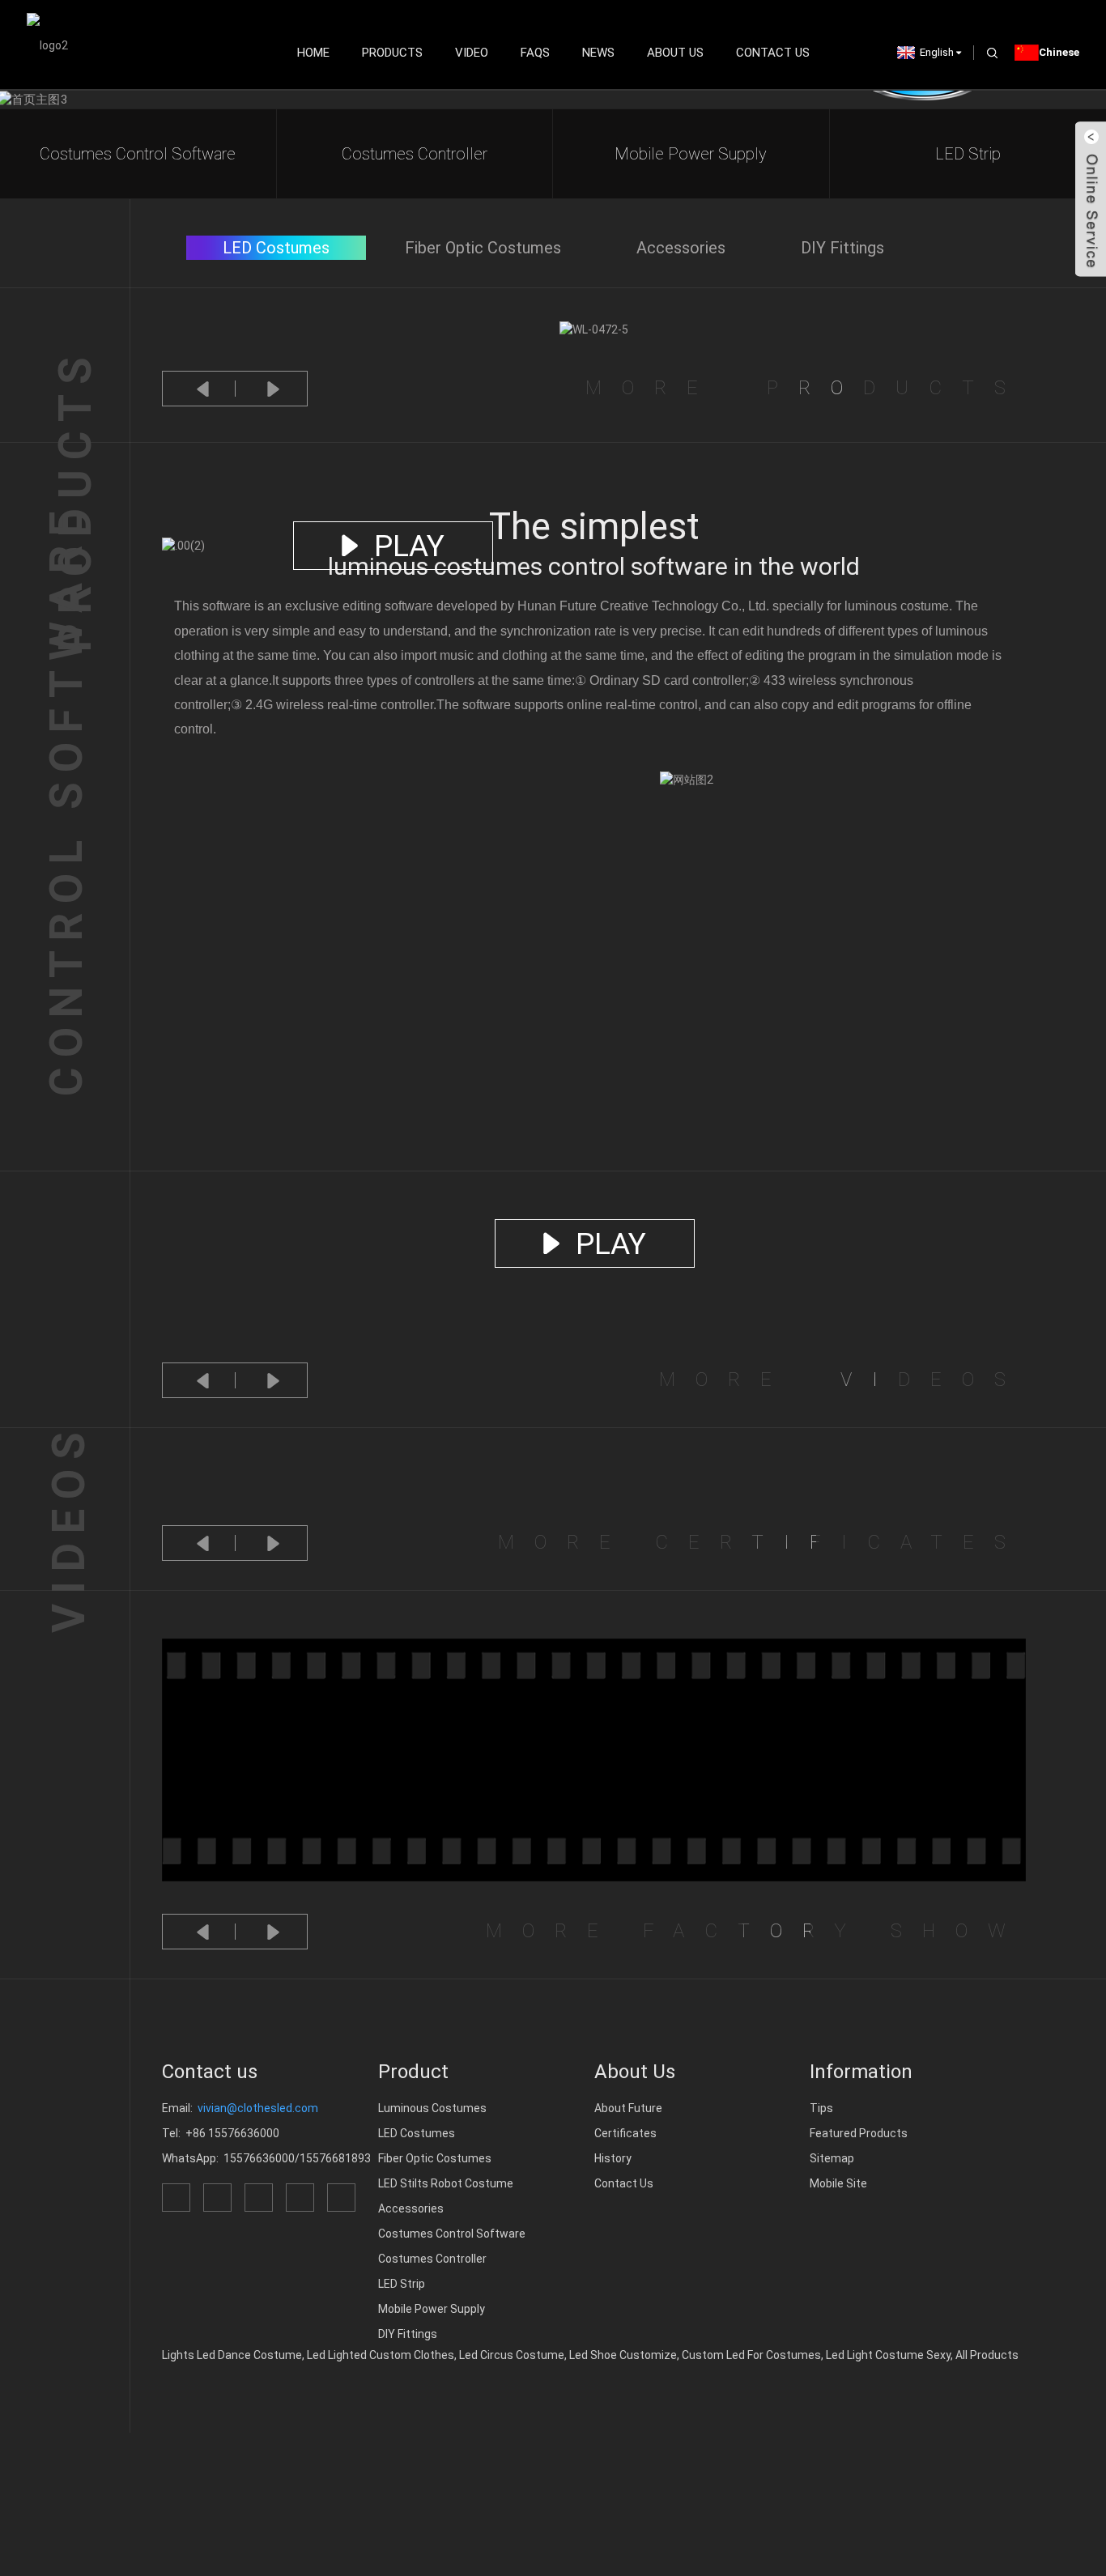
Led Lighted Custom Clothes (381, 2355)
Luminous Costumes (432, 2108)
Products (392, 53)
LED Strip (968, 154)
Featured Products (859, 2133)
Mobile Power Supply (691, 154)
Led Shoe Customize (623, 2355)
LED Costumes (417, 2133)
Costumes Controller (415, 154)
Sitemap (832, 2158)
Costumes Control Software (138, 154)
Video (472, 53)
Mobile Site (838, 2183)
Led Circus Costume (512, 2355)
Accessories (411, 2208)
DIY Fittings (408, 2334)
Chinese (1059, 52)
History (613, 2158)
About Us (675, 53)
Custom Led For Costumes (751, 2355)
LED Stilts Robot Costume (446, 2183)
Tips (821, 2108)
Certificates (625, 2133)
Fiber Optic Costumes (435, 2158)
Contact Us (773, 53)
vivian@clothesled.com (258, 2108)
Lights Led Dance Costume (232, 2355)
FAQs (535, 53)
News (598, 53)
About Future (628, 2108)
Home (313, 53)
